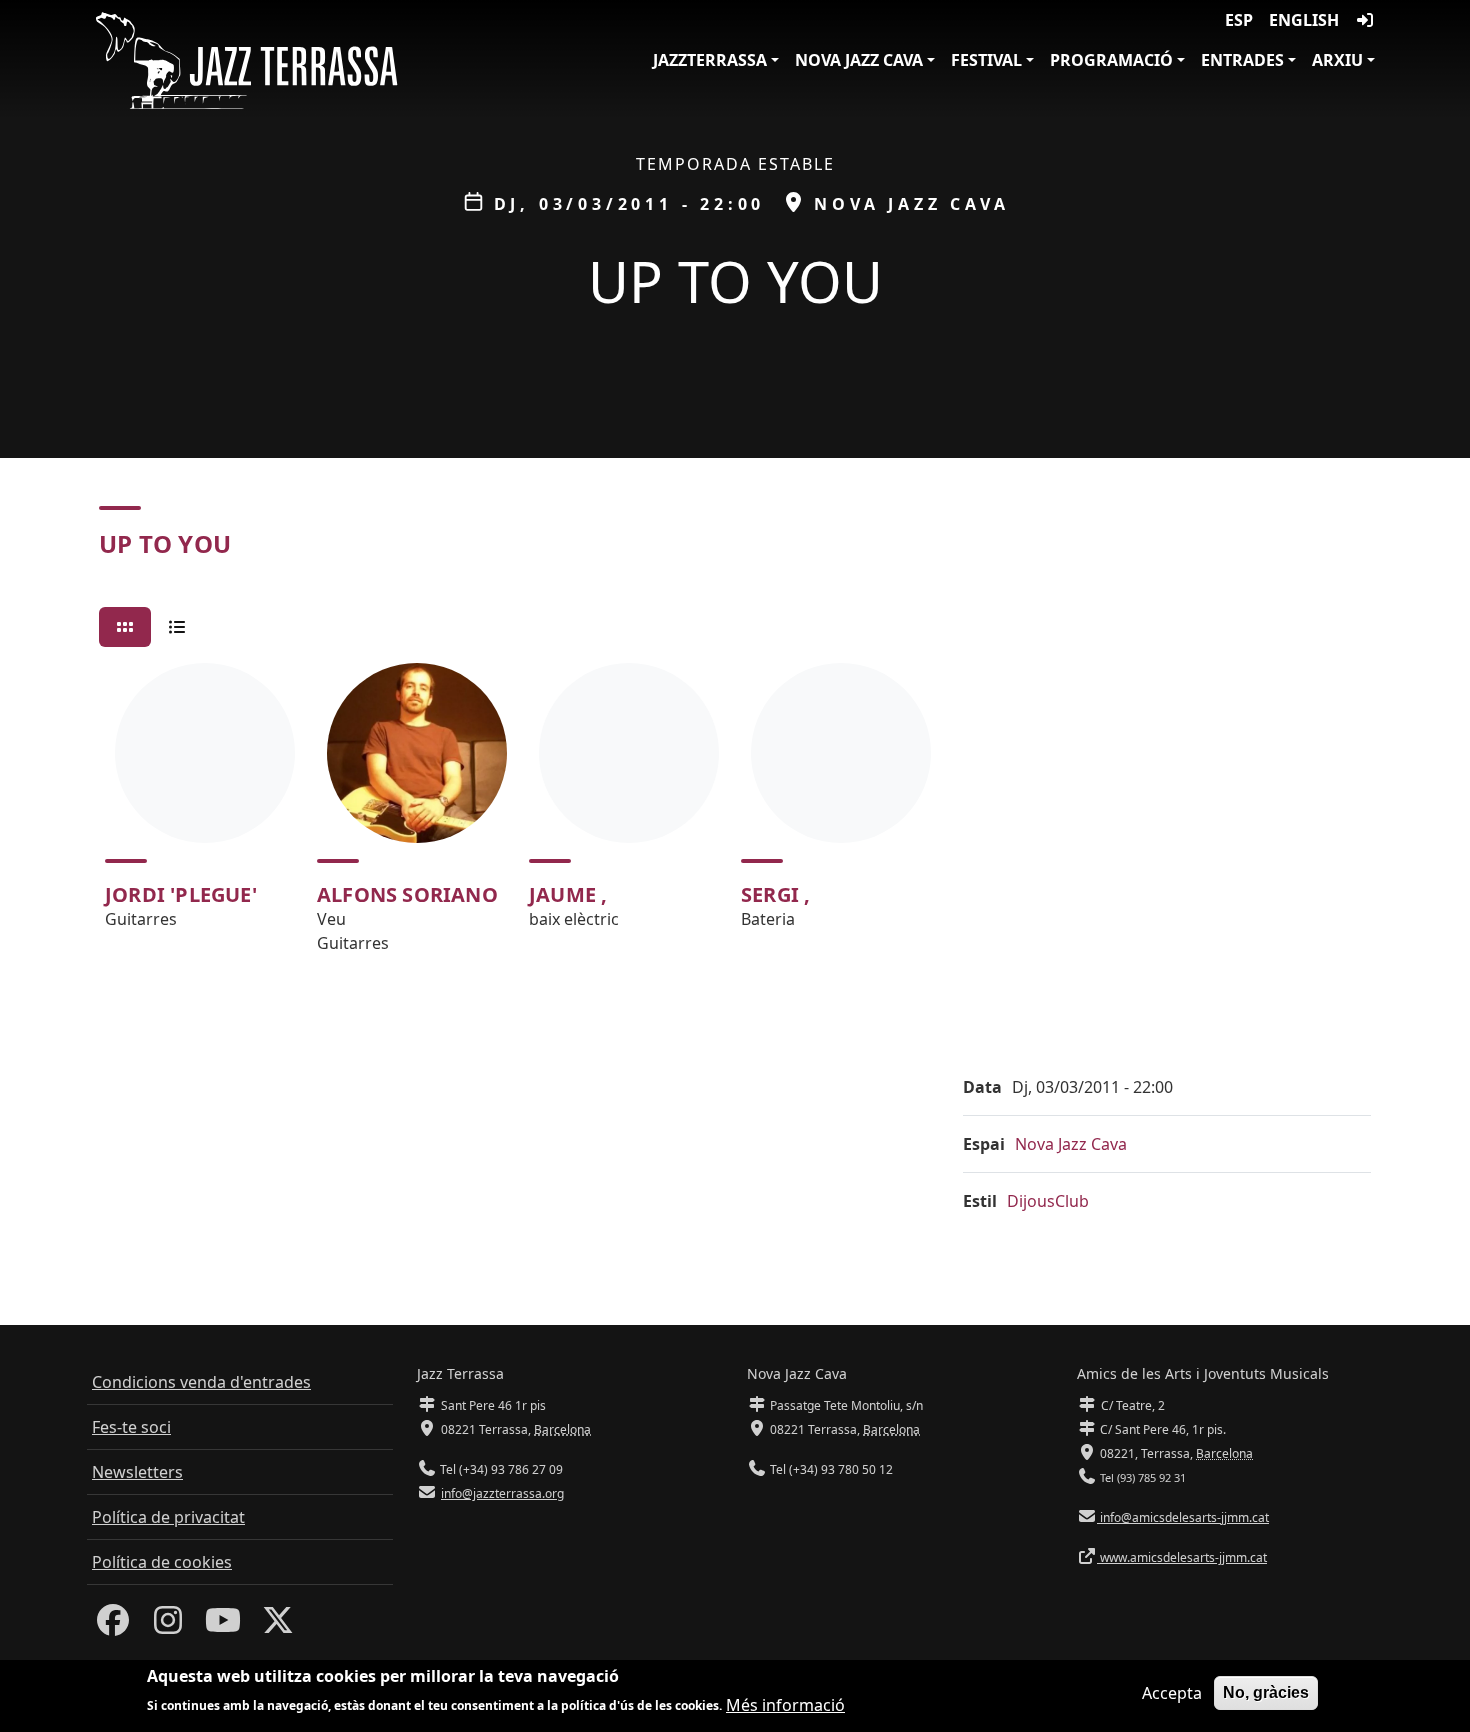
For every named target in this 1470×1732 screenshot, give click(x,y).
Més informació (785, 1704)
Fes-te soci (131, 1427)
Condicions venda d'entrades (201, 1382)
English (1304, 20)
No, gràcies (1266, 1692)
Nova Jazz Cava (859, 60)
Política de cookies (162, 1562)
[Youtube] (223, 1626)
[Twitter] (278, 1626)
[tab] (125, 627)
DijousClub (1048, 1201)
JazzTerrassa (710, 60)
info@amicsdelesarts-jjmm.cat (1183, 1517)
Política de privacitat (168, 1517)
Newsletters (137, 1472)
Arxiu (1337, 60)
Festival (986, 60)
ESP (1239, 20)
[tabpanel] (735, 817)
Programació (1111, 60)
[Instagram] (168, 1626)
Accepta (1172, 1693)
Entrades (1242, 60)
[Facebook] (113, 1626)
